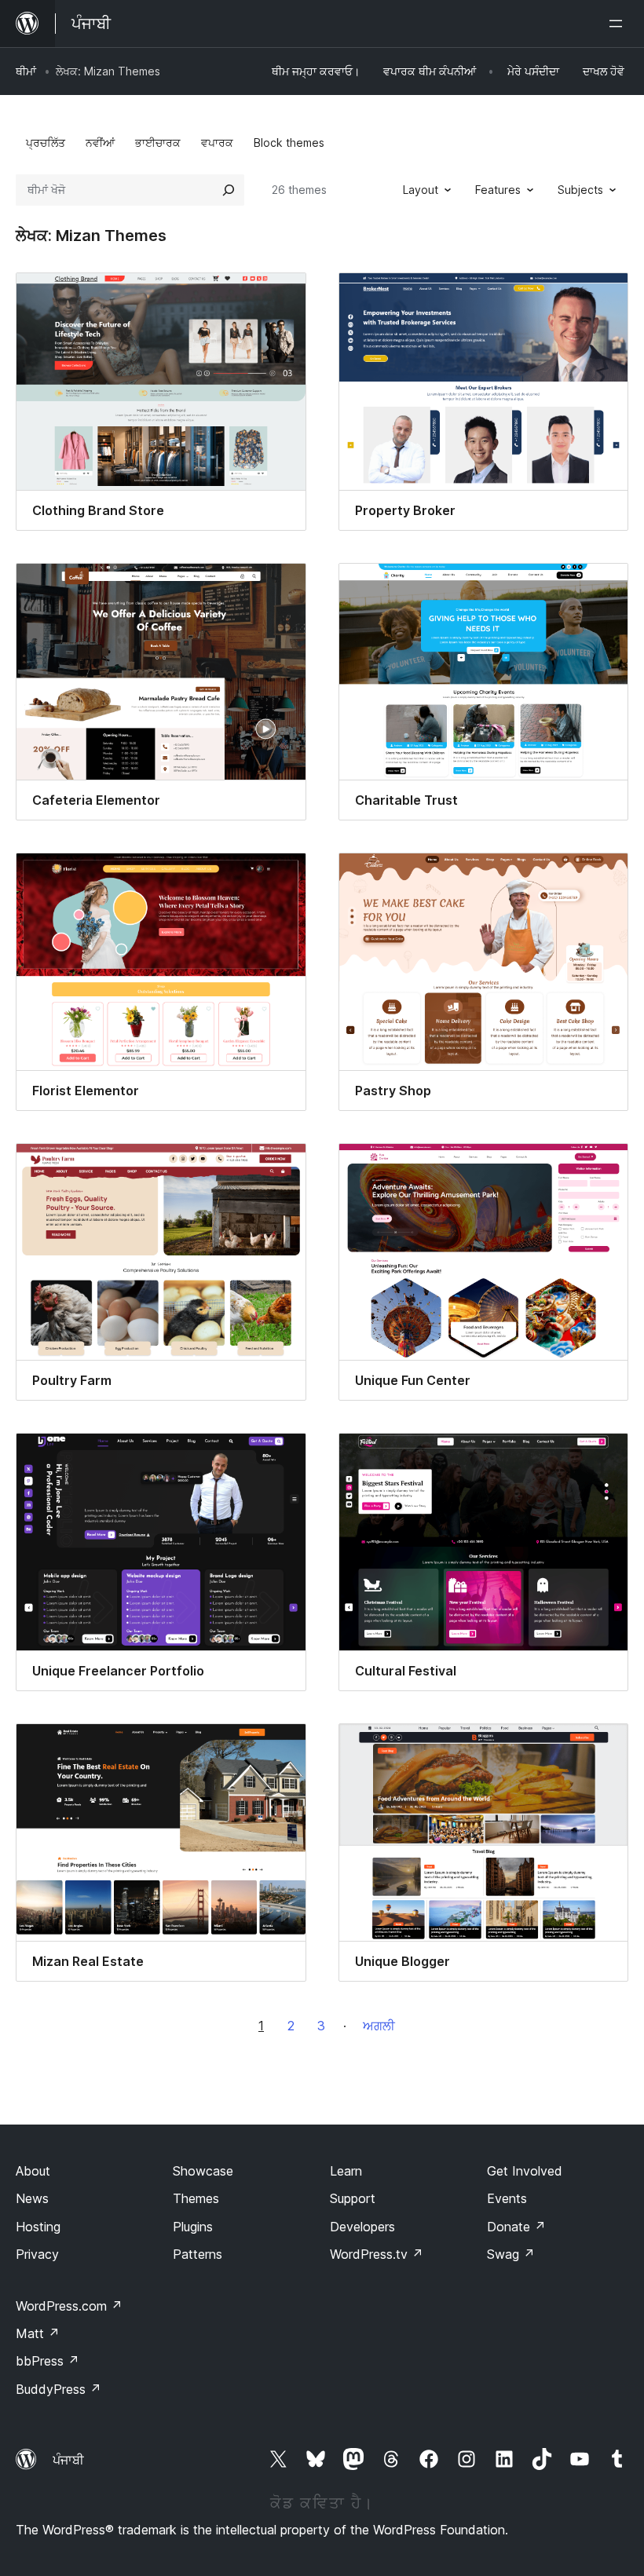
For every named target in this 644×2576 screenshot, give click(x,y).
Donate (516, 2227)
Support (353, 2198)
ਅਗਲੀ (379, 2026)
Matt (38, 2333)
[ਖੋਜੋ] (229, 190)
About (33, 2171)
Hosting (38, 2227)
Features (498, 190)
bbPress (48, 2361)
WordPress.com (69, 2306)
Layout (421, 190)
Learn (346, 2171)
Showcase (203, 2171)
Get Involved (525, 2171)
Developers (362, 2227)
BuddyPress (59, 2389)
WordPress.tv (377, 2254)
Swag (511, 2254)
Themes (196, 2198)
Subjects (580, 190)
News (32, 2198)
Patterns (198, 2254)
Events (507, 2198)
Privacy (37, 2254)
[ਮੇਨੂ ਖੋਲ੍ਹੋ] (619, 24)
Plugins (193, 2227)
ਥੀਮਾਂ (26, 71)
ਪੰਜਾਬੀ (68, 2460)
